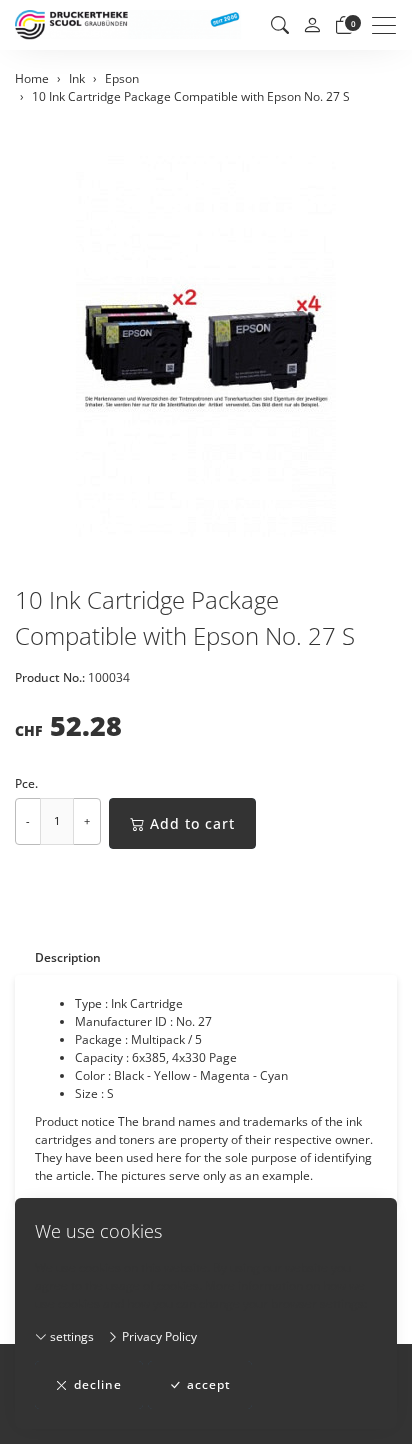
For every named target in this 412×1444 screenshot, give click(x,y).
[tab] (58, 957)
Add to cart (192, 823)
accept (209, 1384)
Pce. (26, 783)
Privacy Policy (158, 1336)
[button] (280, 25)
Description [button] (68, 957)
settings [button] (70, 1336)
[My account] (312, 25)
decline (98, 1384)
